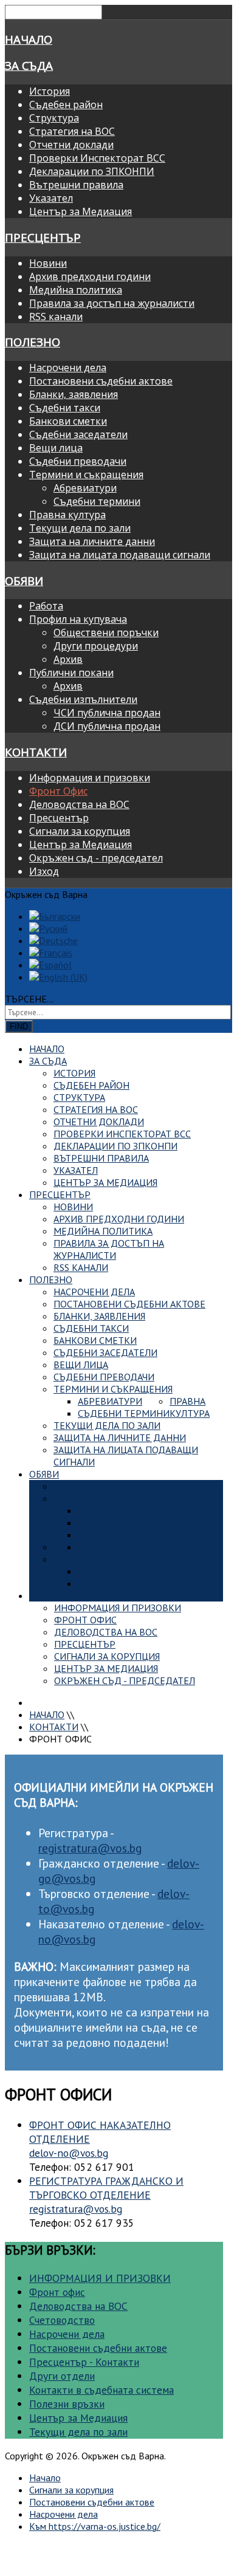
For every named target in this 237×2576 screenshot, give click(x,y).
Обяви (24, 581)
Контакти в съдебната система (101, 2390)
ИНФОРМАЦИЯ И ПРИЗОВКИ (100, 2278)
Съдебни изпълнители (83, 699)
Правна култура (67, 515)
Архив (68, 659)
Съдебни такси (65, 408)
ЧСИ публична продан (107, 713)
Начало (29, 39)
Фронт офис (57, 2292)
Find (19, 1026)
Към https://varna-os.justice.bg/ (95, 2526)
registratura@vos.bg (90, 1848)
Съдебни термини (97, 501)
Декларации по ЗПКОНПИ (92, 171)
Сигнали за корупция (80, 831)
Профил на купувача (78, 619)
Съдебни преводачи (78, 461)
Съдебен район (66, 104)
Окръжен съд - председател (96, 858)
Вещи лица (56, 448)
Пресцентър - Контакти (84, 2362)
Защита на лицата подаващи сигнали (120, 555)
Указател (51, 198)
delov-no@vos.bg (69, 2153)
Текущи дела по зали (80, 528)
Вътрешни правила (76, 185)
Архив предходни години (90, 276)
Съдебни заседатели (78, 434)
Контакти (36, 752)
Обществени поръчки (106, 632)
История (50, 91)
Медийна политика (76, 290)
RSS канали (56, 317)
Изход (44, 871)
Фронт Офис (58, 791)
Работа (46, 606)
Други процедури (96, 646)
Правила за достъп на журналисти (112, 303)
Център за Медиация (81, 211)
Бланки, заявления (74, 394)
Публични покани (71, 673)
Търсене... (29, 999)
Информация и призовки (90, 778)
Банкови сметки (68, 421)
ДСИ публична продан (107, 726)
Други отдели (62, 2376)
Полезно (33, 342)
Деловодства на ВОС (79, 804)
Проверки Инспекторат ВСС (97, 158)
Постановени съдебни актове (101, 381)
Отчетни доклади (71, 145)
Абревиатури (85, 488)
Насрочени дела (68, 368)
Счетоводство (62, 2320)
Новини (48, 263)
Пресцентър (43, 237)
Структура (54, 118)
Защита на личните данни (92, 541)
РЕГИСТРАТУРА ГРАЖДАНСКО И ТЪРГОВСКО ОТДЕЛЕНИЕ (106, 2188)
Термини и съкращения (86, 474)
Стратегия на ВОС (72, 131)
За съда (29, 65)
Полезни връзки (67, 2404)
